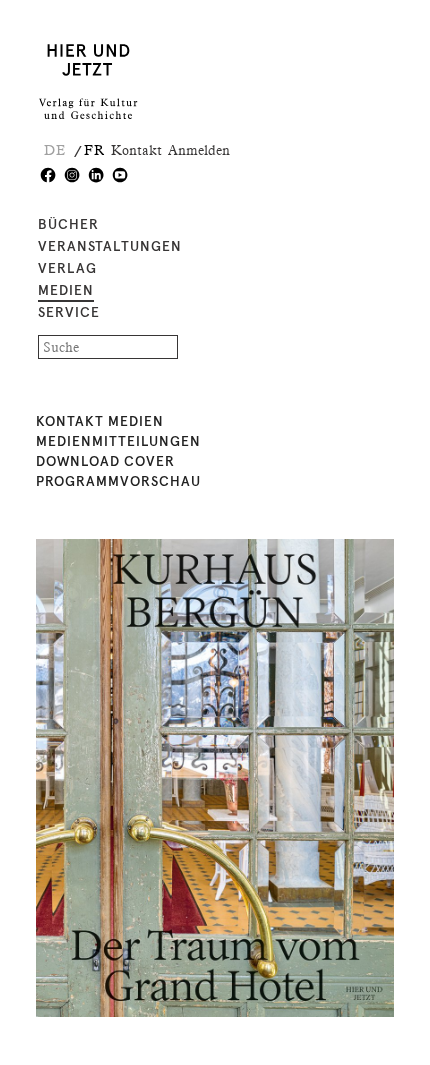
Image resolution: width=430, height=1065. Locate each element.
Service (69, 313)
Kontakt (136, 150)
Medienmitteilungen (118, 442)
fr (94, 150)
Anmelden (199, 150)
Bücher (68, 225)
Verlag (67, 269)
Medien (66, 291)
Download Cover (105, 462)
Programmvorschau (118, 482)
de (55, 150)
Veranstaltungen (110, 247)
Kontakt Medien (100, 422)
